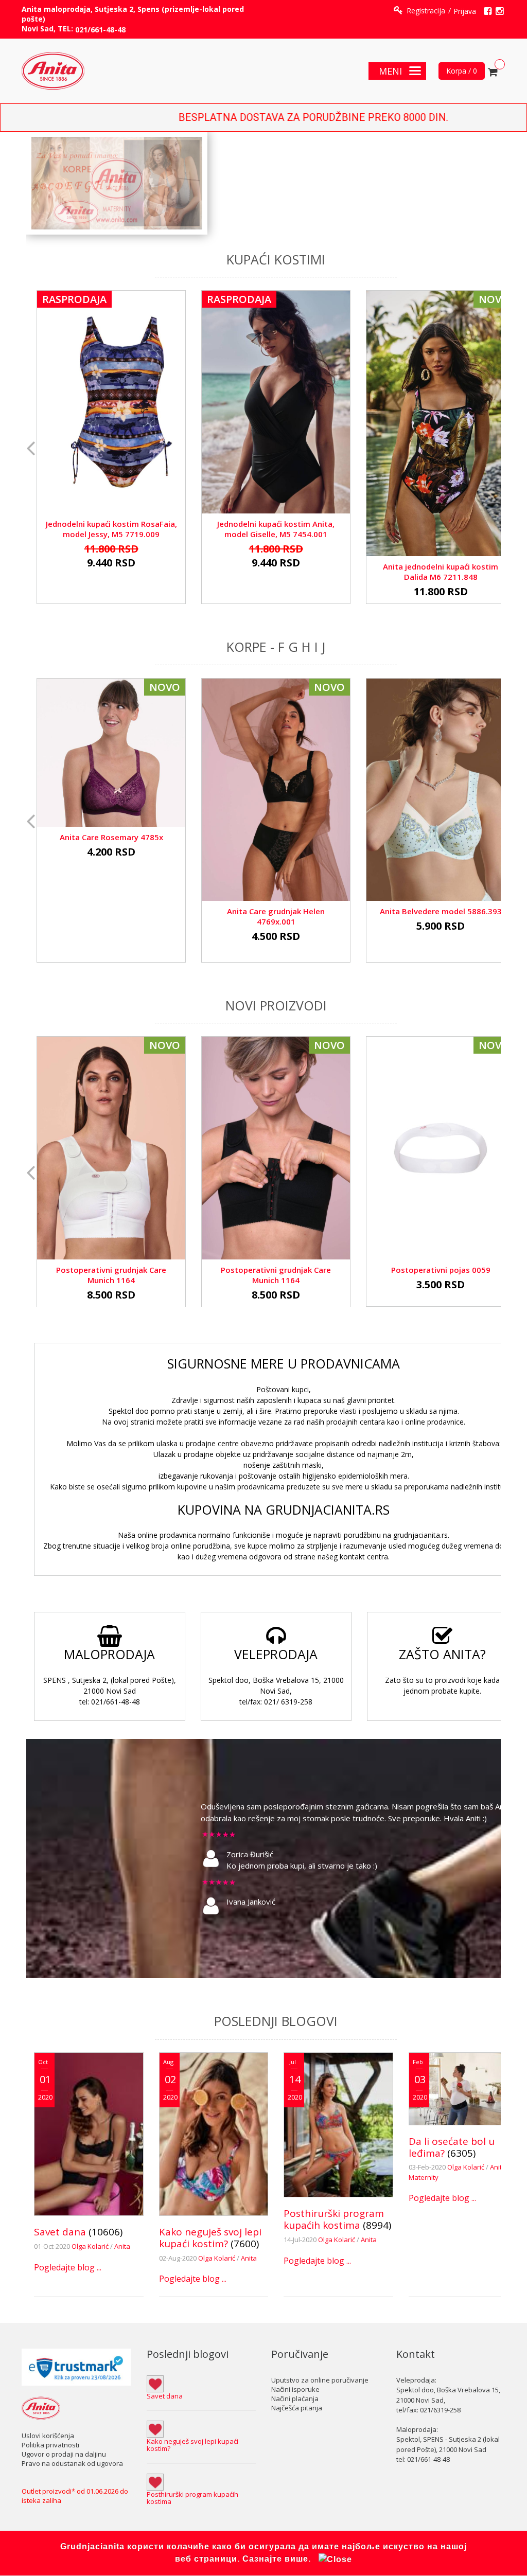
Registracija (426, 11)
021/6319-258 (440, 2410)
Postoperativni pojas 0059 (441, 1270)
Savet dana (60, 2232)
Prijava (465, 11)
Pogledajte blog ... (68, 2267)
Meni (390, 71)
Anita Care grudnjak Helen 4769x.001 (276, 916)
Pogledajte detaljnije (111, 397)
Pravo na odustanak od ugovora (72, 2463)
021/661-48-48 (100, 30)
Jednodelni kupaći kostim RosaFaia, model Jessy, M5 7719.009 (111, 529)
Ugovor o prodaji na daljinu (64, 2454)
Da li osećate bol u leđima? (452, 2147)
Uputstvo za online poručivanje (320, 2380)
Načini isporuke (295, 2389)
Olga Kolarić (91, 2246)
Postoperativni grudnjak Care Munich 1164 (111, 1275)
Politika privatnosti (50, 2445)
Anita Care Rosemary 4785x (111, 837)
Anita (122, 2246)
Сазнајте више (275, 2559)
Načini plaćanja (295, 2399)
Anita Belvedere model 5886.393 (441, 911)
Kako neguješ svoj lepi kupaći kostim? (210, 2238)
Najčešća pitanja (297, 2408)
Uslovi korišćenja (48, 2436)
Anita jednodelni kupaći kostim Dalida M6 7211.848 (441, 572)
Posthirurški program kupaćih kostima (334, 2219)
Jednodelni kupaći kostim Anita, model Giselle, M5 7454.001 (276, 529)
